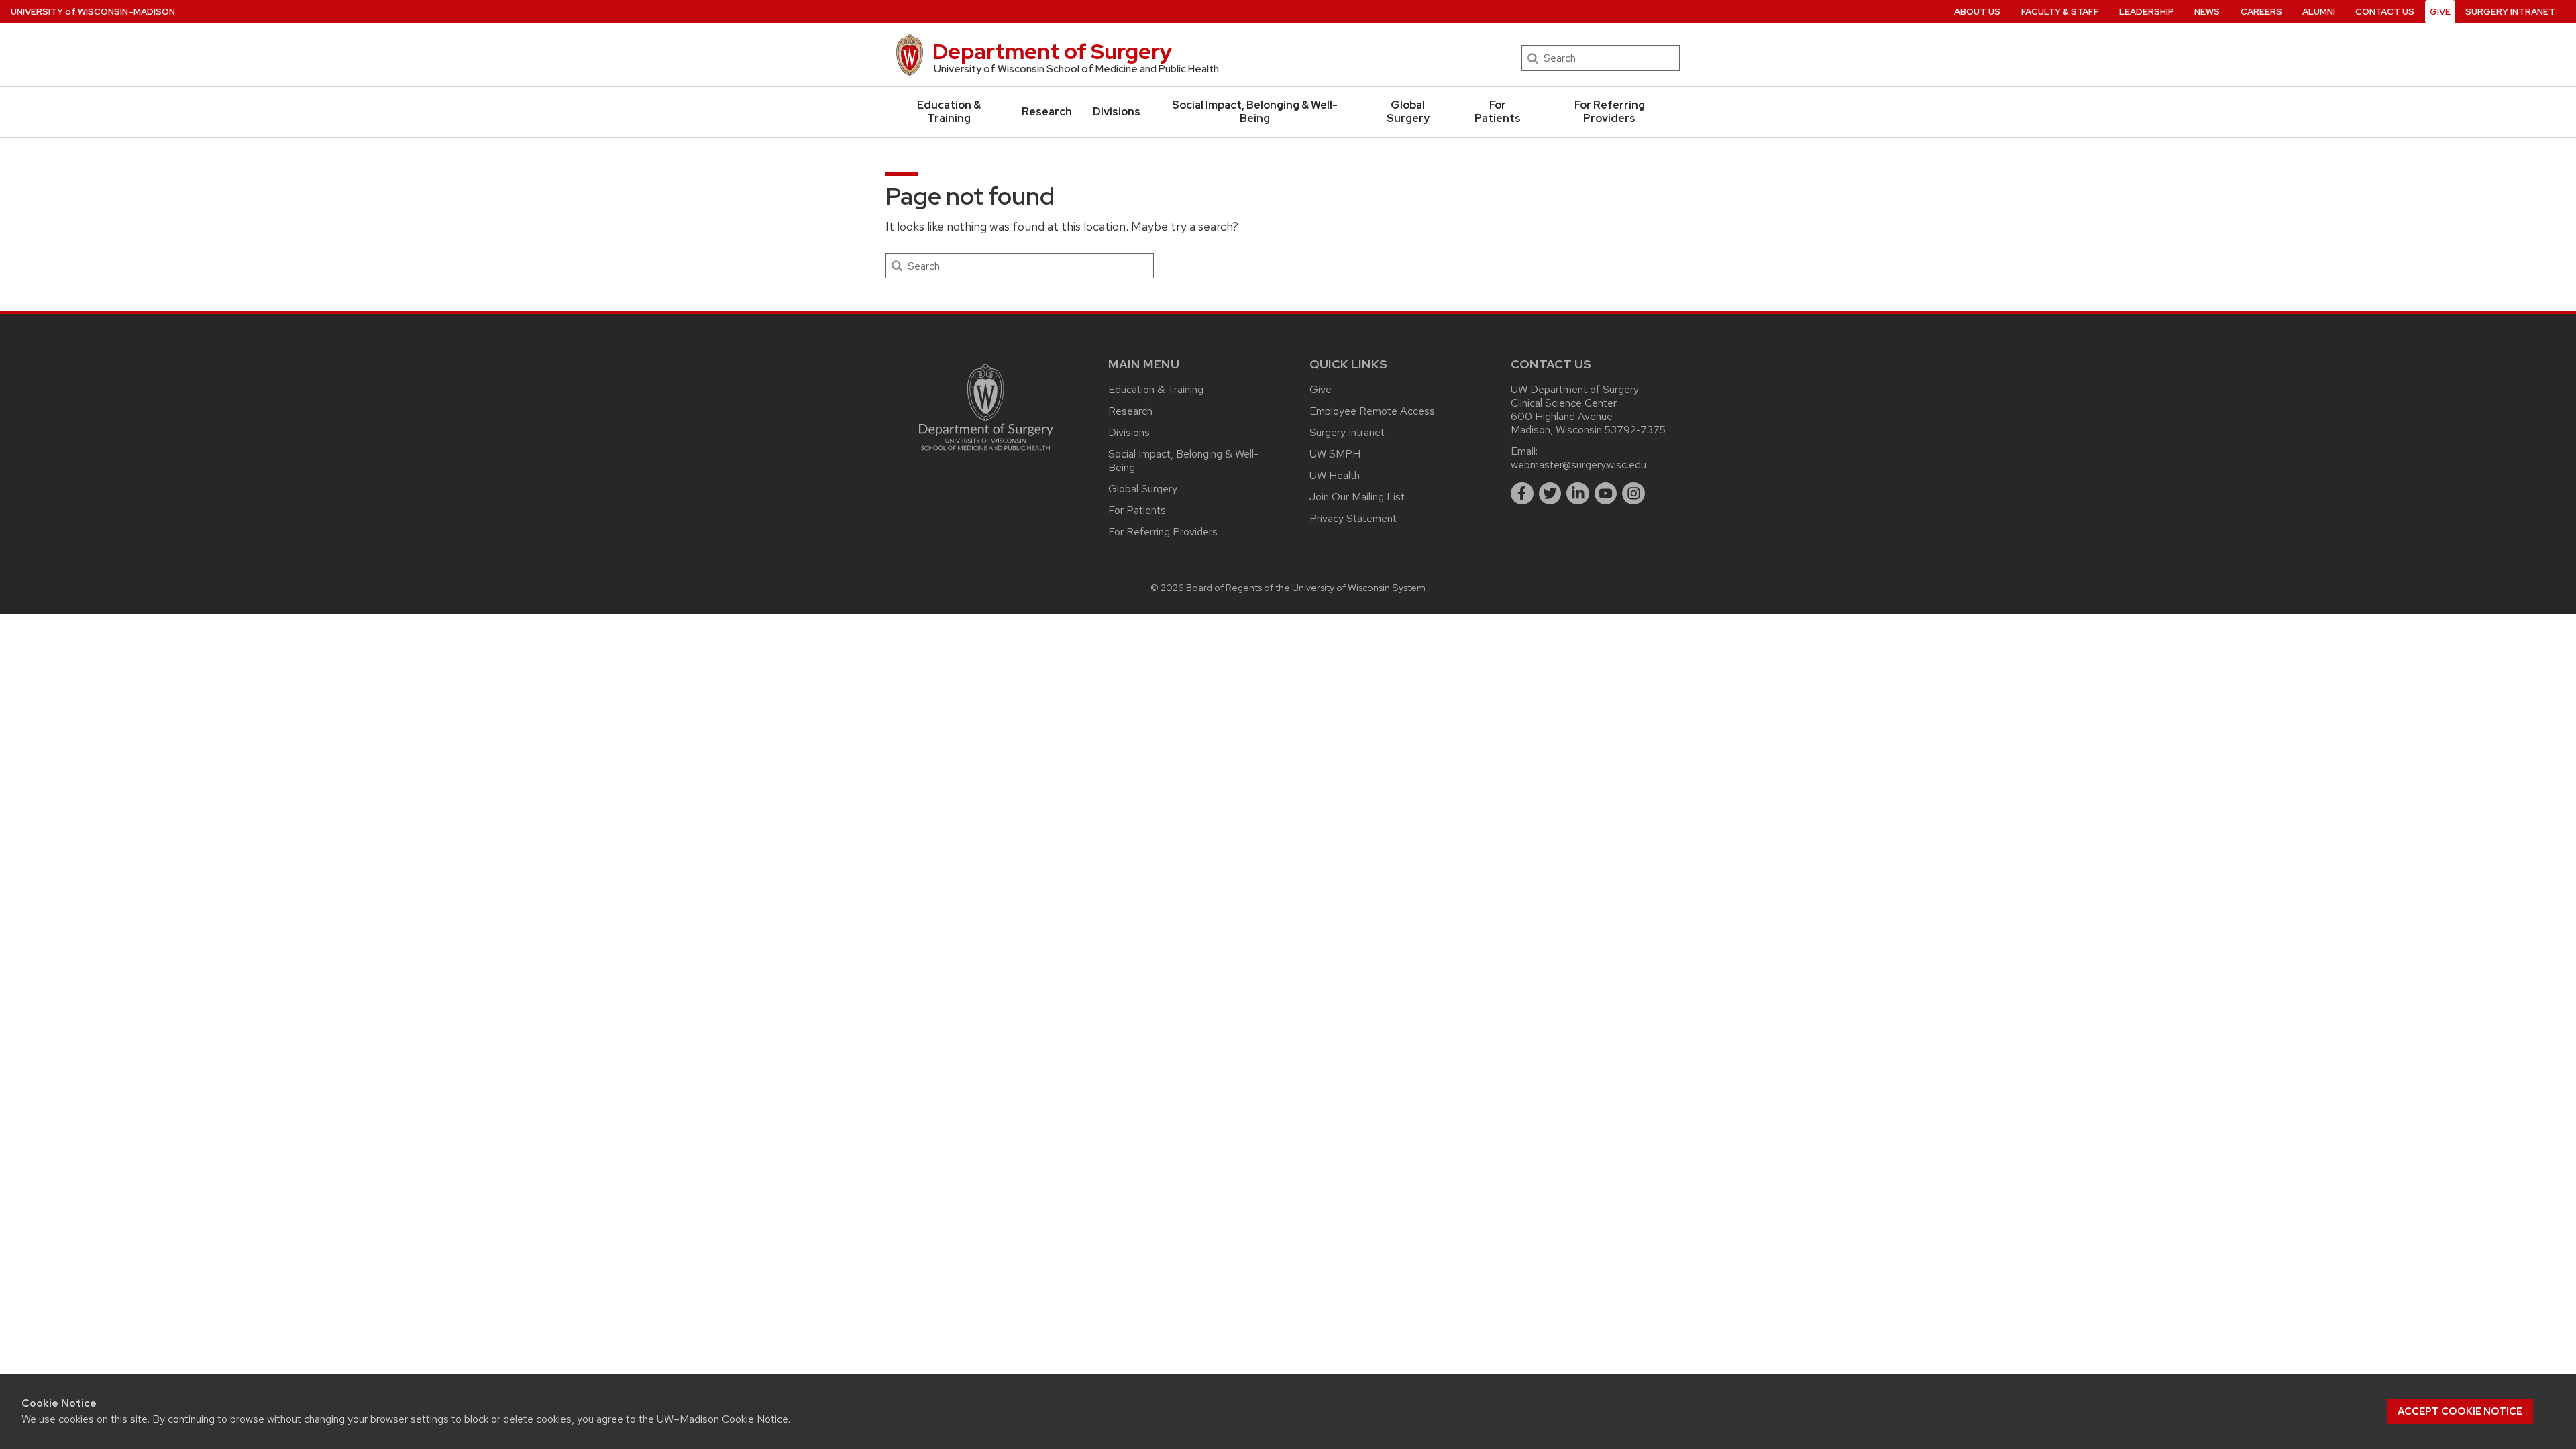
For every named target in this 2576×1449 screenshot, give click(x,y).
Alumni (2319, 12)
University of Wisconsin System (1359, 587)
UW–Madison (93, 12)
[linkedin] (1578, 494)
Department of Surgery (1052, 51)
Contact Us (2385, 12)
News (2207, 12)
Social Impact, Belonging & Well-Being (1255, 112)
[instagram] (1633, 494)
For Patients (1498, 112)
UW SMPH (1335, 454)
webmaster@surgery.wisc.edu (1578, 465)
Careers (2261, 12)
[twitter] (1550, 494)
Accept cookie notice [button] (2460, 1411)
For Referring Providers (1610, 112)
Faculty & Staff (2060, 12)
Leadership (2147, 12)
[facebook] (1522, 494)
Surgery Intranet (2510, 12)
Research (1047, 112)
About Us (1977, 12)
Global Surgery (1408, 112)
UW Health (1335, 475)
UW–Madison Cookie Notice (722, 1419)
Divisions (1117, 112)
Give (2440, 12)
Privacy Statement (1353, 518)
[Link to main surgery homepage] (986, 454)
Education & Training (949, 112)
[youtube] (1606, 494)
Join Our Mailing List (1357, 497)
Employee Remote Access (1372, 411)
